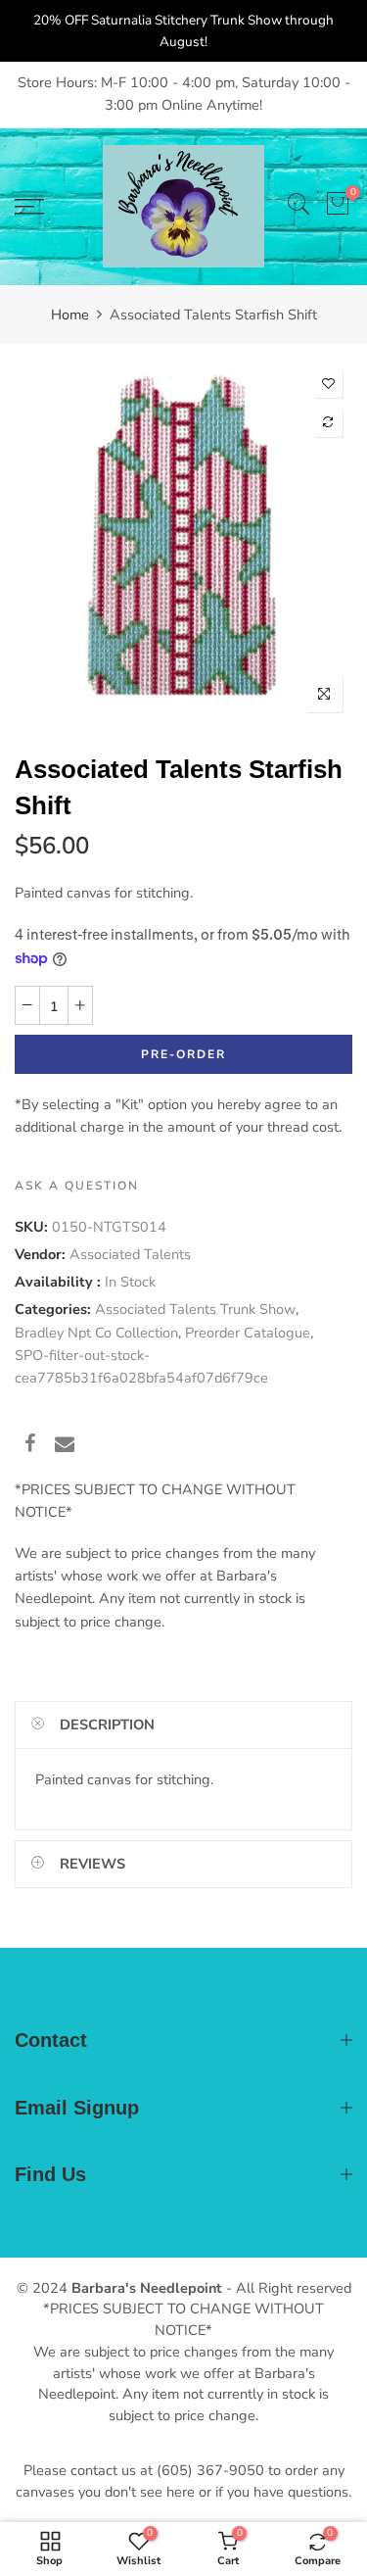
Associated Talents (130, 1254)
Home (70, 315)
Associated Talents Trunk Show (195, 1309)
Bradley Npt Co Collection (96, 1333)
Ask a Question (77, 1186)
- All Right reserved (287, 2288)
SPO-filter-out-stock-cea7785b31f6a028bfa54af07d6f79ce (141, 1366)
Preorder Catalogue (248, 1333)
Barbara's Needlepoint (147, 2288)
